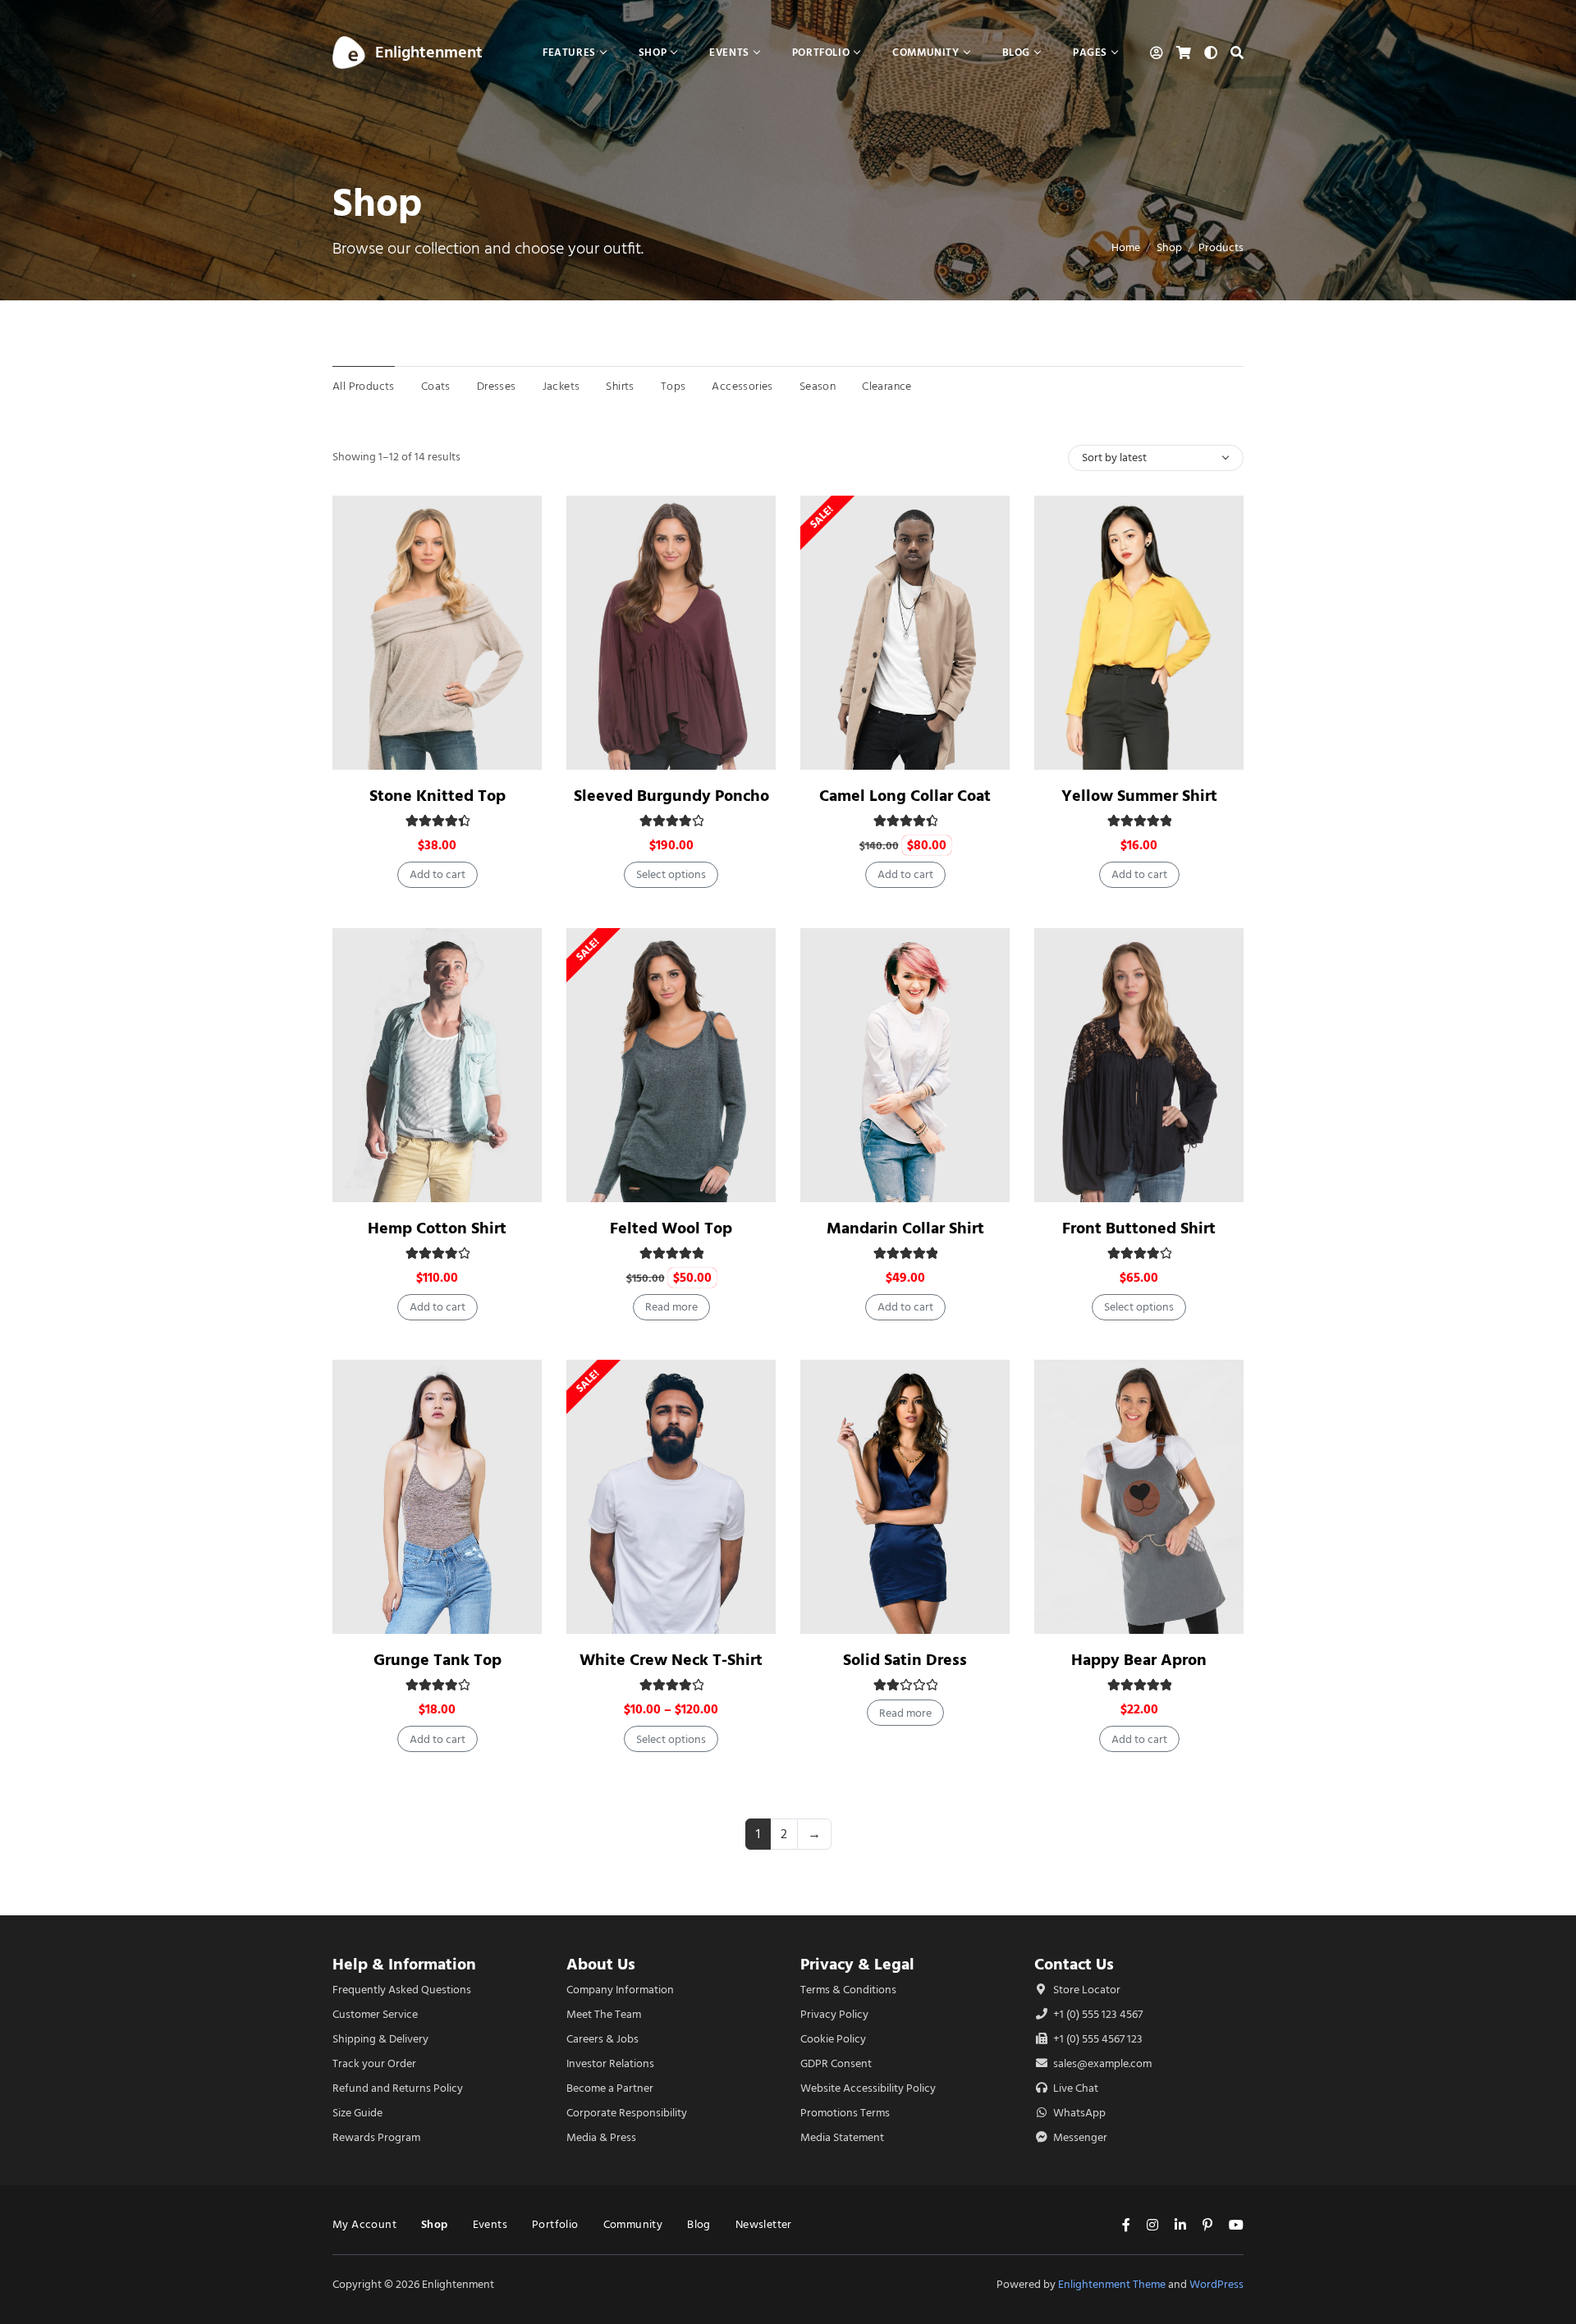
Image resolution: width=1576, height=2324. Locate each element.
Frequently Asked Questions (402, 1990)
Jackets (561, 386)
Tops (673, 386)
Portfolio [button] (821, 52)
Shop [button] (653, 52)
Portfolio (555, 2224)
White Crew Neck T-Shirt (671, 1660)
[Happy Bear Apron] (1139, 1497)
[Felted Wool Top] (671, 1065)
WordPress (1216, 2284)
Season (818, 386)
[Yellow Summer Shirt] (1139, 633)
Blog (699, 2224)
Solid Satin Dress (905, 1660)
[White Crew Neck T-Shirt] (671, 1497)
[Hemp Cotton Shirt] (437, 1065)
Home (1126, 247)
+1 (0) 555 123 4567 (1097, 2014)
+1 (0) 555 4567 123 (1097, 2039)
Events (490, 2224)
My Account (364, 2224)
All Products (364, 386)
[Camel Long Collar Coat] (905, 633)
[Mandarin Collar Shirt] (905, 1065)
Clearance (887, 386)
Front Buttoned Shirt (1139, 1228)
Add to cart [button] (438, 874)
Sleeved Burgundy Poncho (671, 796)
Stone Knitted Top (438, 796)
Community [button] (925, 52)
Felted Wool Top (671, 1228)
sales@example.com (1102, 2063)
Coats (436, 386)
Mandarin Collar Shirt (905, 1228)
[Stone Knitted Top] (437, 633)
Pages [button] (1090, 52)
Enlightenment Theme (1112, 2284)
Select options (671, 874)
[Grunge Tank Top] (437, 1497)
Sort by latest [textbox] (1114, 457)
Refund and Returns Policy (398, 2088)
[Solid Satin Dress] (905, 1497)
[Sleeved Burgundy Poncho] (671, 633)
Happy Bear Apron (1139, 1660)
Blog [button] (1016, 52)
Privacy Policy (834, 2014)
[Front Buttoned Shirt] (1139, 1065)
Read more (671, 1307)
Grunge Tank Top (438, 1660)
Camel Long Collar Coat (905, 796)
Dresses (497, 386)
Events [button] (729, 52)
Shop (1169, 247)
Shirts (620, 386)
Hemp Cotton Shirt (437, 1228)
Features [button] (569, 52)
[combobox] (1156, 458)
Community (633, 2224)
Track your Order (374, 2063)
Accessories (742, 386)
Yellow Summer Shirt (1139, 796)
